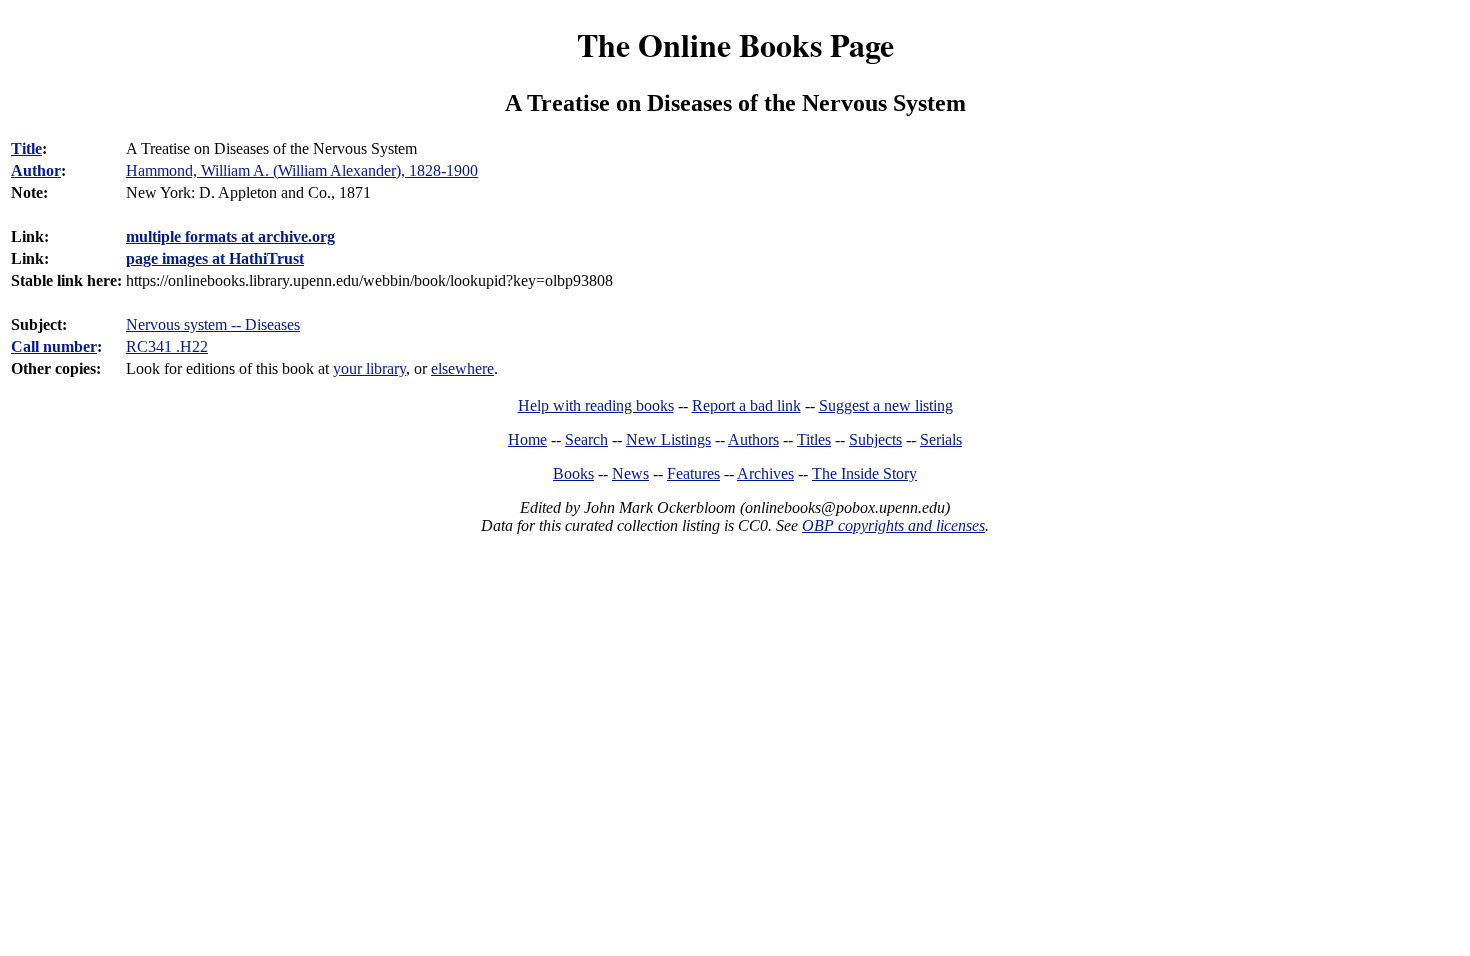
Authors (753, 439)
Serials (941, 439)
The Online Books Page (735, 44)
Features (693, 473)
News (630, 473)
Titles (814, 439)
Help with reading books (596, 405)
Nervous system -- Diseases (213, 324)
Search (586, 439)
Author (36, 170)
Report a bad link (746, 405)
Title (26, 148)
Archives (765, 473)
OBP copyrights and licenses (893, 525)
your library (369, 368)
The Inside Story (864, 473)
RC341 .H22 (167, 346)
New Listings (668, 439)
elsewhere (462, 368)
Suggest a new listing (886, 405)
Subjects (875, 439)
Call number (54, 346)
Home (527, 439)
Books (573, 473)
